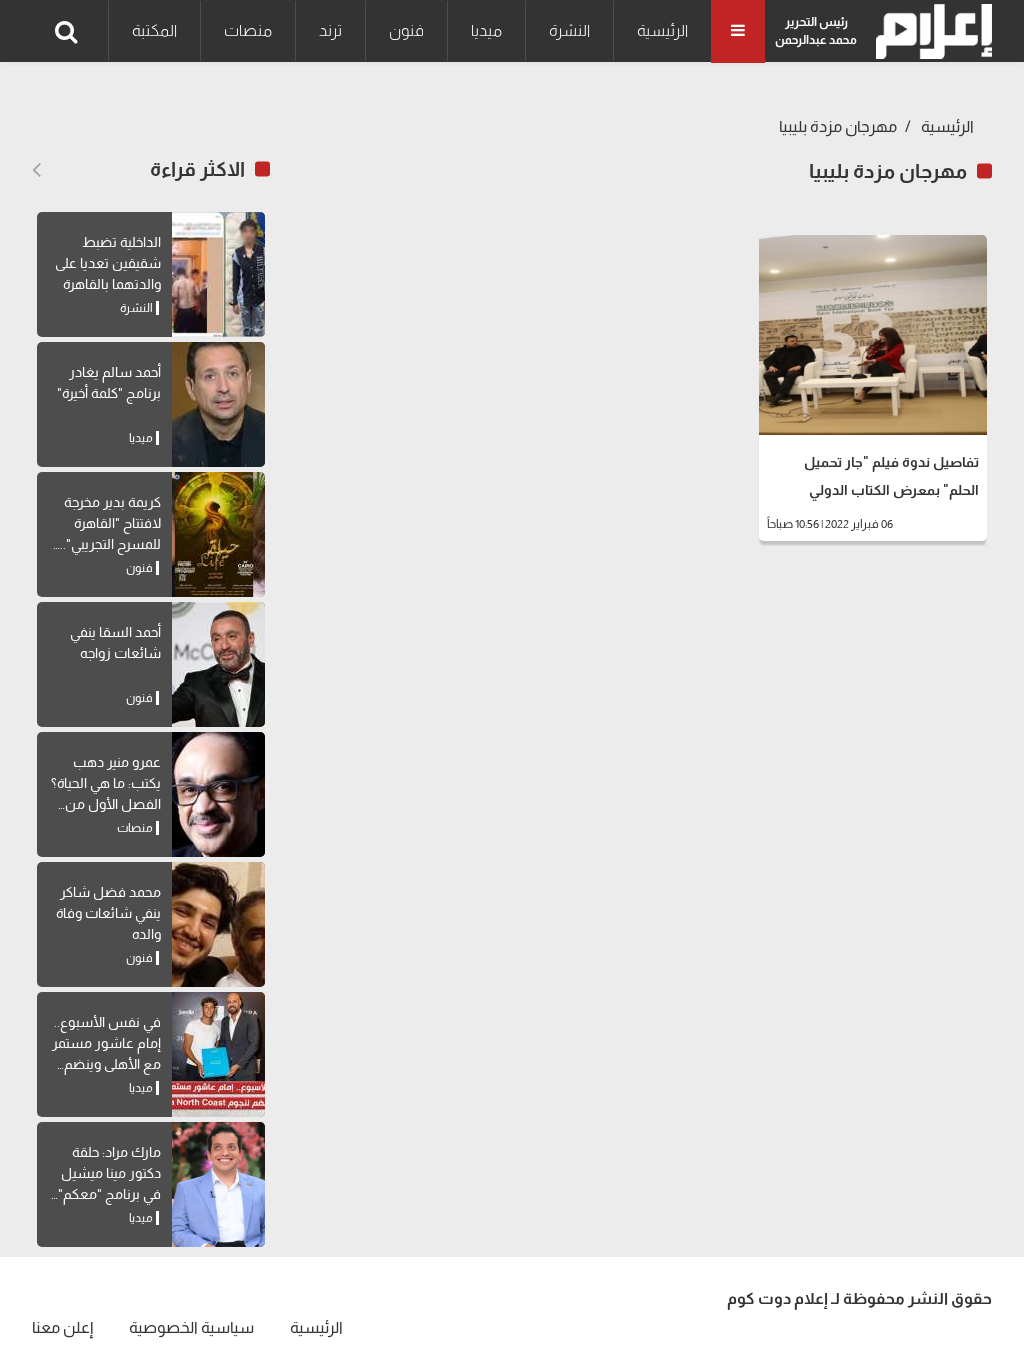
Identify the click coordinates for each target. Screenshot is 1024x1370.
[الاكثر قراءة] (36, 170)
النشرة (569, 30)
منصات (248, 30)
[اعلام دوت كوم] (929, 31)
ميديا (486, 30)
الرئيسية (662, 30)
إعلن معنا (62, 1327)
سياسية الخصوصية (191, 1327)
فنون (406, 30)
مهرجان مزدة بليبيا (838, 126)
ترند (330, 30)
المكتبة (154, 30)
